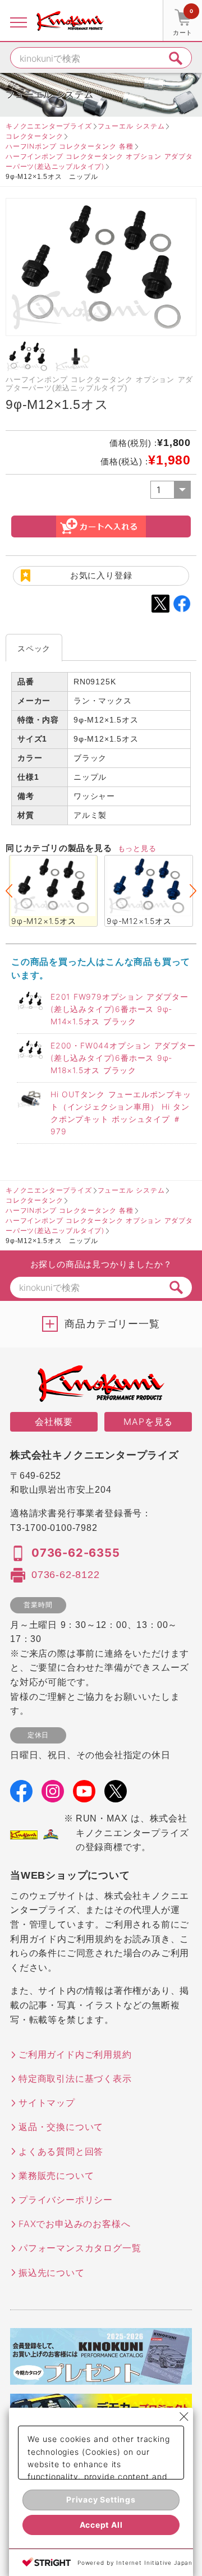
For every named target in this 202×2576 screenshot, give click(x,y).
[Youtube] (84, 1795)
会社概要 (54, 1422)
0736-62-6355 (76, 1553)
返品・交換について (61, 2127)
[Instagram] (53, 1795)
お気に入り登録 (101, 575)
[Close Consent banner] (184, 2417)
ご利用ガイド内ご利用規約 (75, 2054)
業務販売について (56, 2175)
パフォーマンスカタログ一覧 (80, 2248)
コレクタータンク (34, 136)
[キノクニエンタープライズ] (70, 21)
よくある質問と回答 (61, 2151)
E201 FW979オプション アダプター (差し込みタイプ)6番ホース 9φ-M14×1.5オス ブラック (119, 1009)
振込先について (52, 2273)
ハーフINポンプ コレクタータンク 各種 (70, 146)
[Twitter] (116, 1795)
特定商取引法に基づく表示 (75, 2078)
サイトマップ (47, 2103)
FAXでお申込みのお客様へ (74, 2224)
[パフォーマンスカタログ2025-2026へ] (101, 2377)
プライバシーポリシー (66, 2200)
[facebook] (21, 1795)
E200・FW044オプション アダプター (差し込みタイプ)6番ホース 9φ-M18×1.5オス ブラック (123, 1058)
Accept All (101, 2525)
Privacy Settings (101, 2499)
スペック (34, 648)
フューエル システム (131, 126)
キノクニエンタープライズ (49, 126)
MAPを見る (148, 1422)
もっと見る (137, 848)
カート (183, 22)
